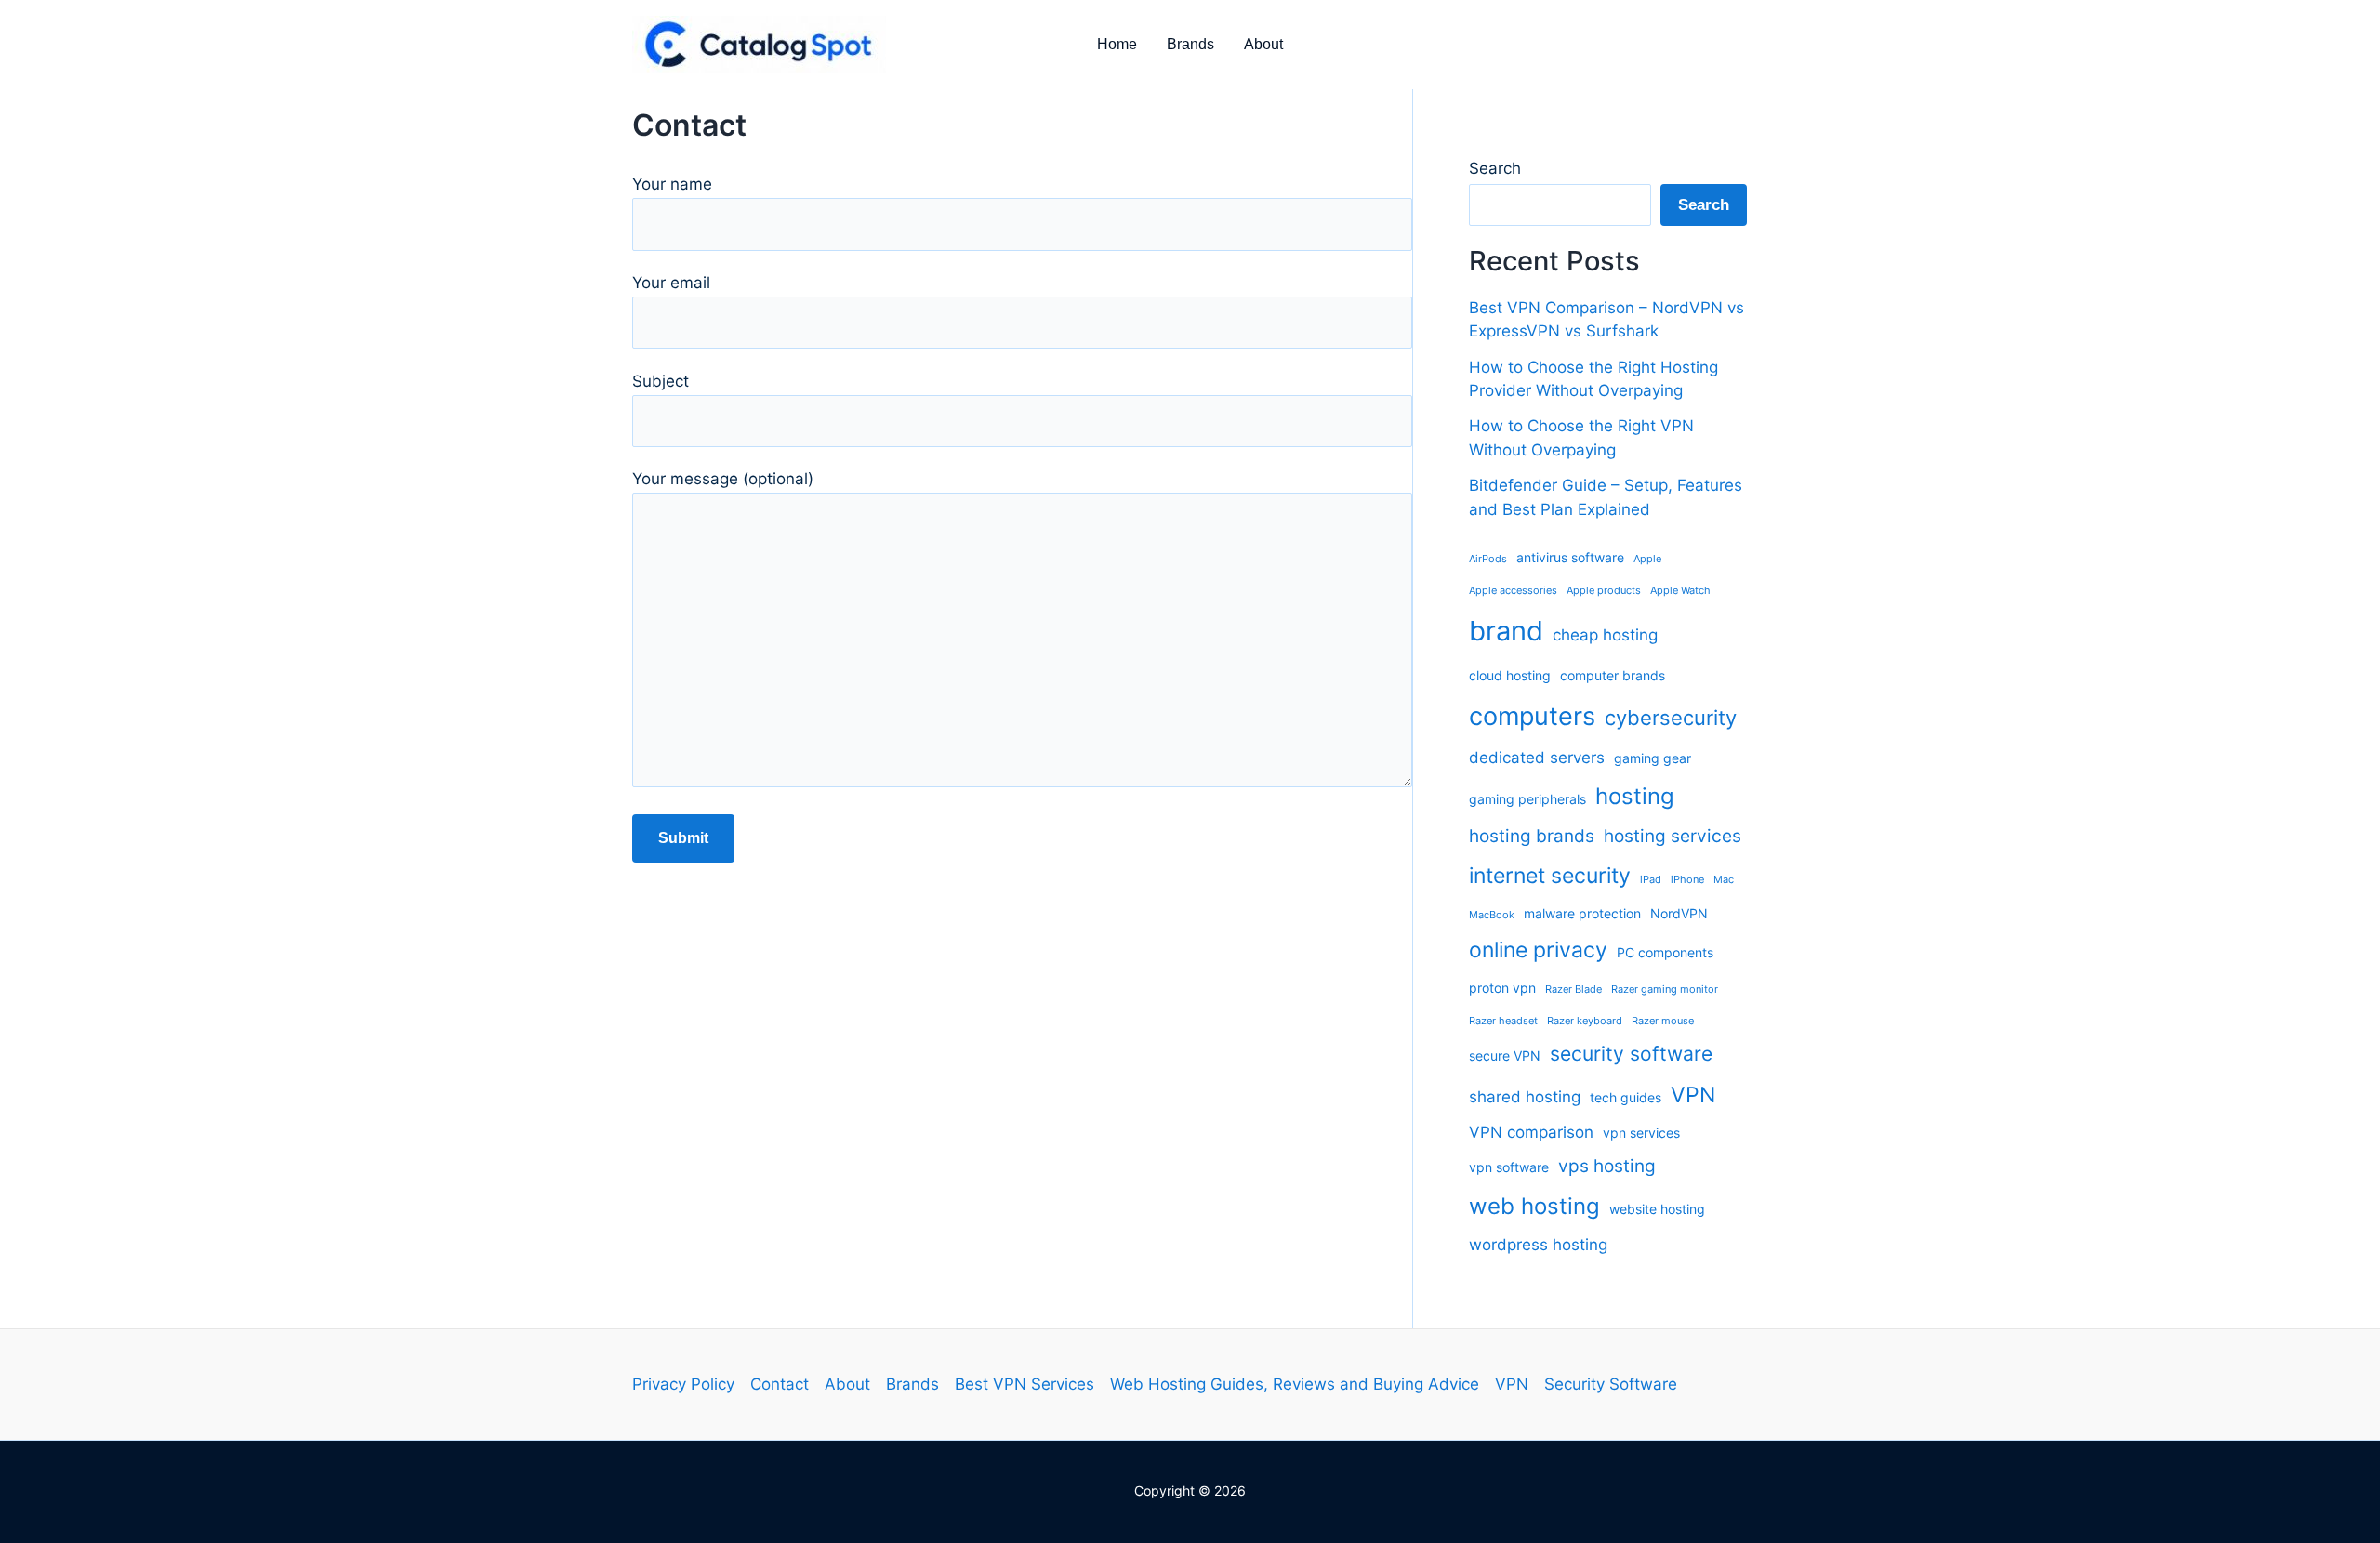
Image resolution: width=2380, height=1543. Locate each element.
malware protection (1582, 913)
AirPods (1488, 559)
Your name (672, 184)
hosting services (1673, 836)
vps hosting (1607, 1166)
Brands (1190, 44)
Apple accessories (1513, 591)
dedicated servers (1537, 758)
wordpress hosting (1538, 1245)
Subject (661, 381)
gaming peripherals (1527, 799)
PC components (1665, 952)
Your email (671, 283)
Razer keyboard (1585, 1021)
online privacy (1538, 950)
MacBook (1492, 915)
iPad (1651, 880)
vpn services (1641, 1133)
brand (1506, 631)
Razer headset (1503, 1021)
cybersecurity (1671, 718)
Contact (780, 1384)
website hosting (1657, 1209)
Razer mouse (1663, 1021)
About (1263, 44)
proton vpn (1502, 988)
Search (1495, 168)
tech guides (1626, 1097)
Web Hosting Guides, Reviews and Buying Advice (1295, 1384)
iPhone (1687, 880)
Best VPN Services (1025, 1384)
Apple (1647, 559)
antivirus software (1570, 557)
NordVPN (1679, 913)
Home (1117, 44)
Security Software (1611, 1384)
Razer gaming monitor (1665, 989)
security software (1631, 1054)
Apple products (1604, 591)
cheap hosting (1605, 635)
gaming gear (1653, 758)
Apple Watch (1680, 591)
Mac (1724, 880)
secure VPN (1505, 1055)
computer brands (1613, 675)
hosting (1635, 796)
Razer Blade (1573, 989)
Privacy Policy (683, 1384)
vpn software (1509, 1167)
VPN (1693, 1095)
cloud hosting (1510, 675)
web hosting (1534, 1206)
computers (1532, 716)
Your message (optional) (723, 479)
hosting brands (1532, 836)
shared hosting (1525, 1097)
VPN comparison (1531, 1132)
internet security (1550, 876)
